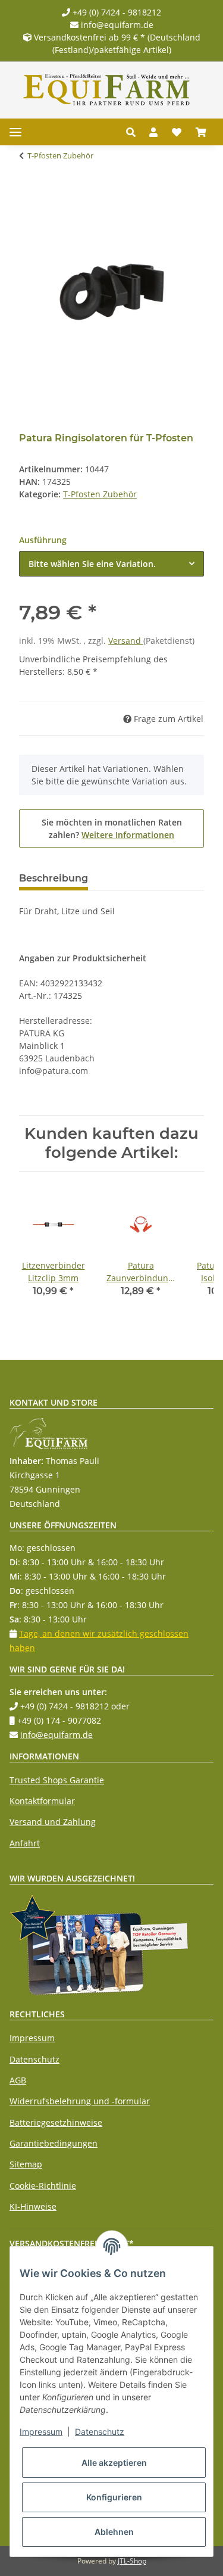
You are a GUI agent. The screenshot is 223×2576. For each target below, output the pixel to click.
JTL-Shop (132, 2561)
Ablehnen (114, 2532)
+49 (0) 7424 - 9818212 (116, 12)
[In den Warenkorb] (29, 193)
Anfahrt (25, 1843)
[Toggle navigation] (15, 132)
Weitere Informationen (128, 835)
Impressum (32, 2038)
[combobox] (111, 564)
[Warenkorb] (201, 132)
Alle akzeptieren (114, 2463)
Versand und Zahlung (53, 1822)
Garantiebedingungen (54, 2143)
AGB (18, 2080)
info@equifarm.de (116, 25)
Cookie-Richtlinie (43, 2186)
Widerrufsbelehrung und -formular (80, 2101)
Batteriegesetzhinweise (56, 2122)
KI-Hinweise (33, 2206)
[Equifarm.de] (107, 90)
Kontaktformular (42, 1801)
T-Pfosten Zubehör (100, 494)
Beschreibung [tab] (54, 878)
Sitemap (26, 2164)
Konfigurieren (114, 2497)
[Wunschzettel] (177, 132)
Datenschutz (34, 2059)
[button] (134, 132)
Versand (126, 641)
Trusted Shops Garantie (57, 1780)
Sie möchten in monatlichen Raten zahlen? (112, 828)
